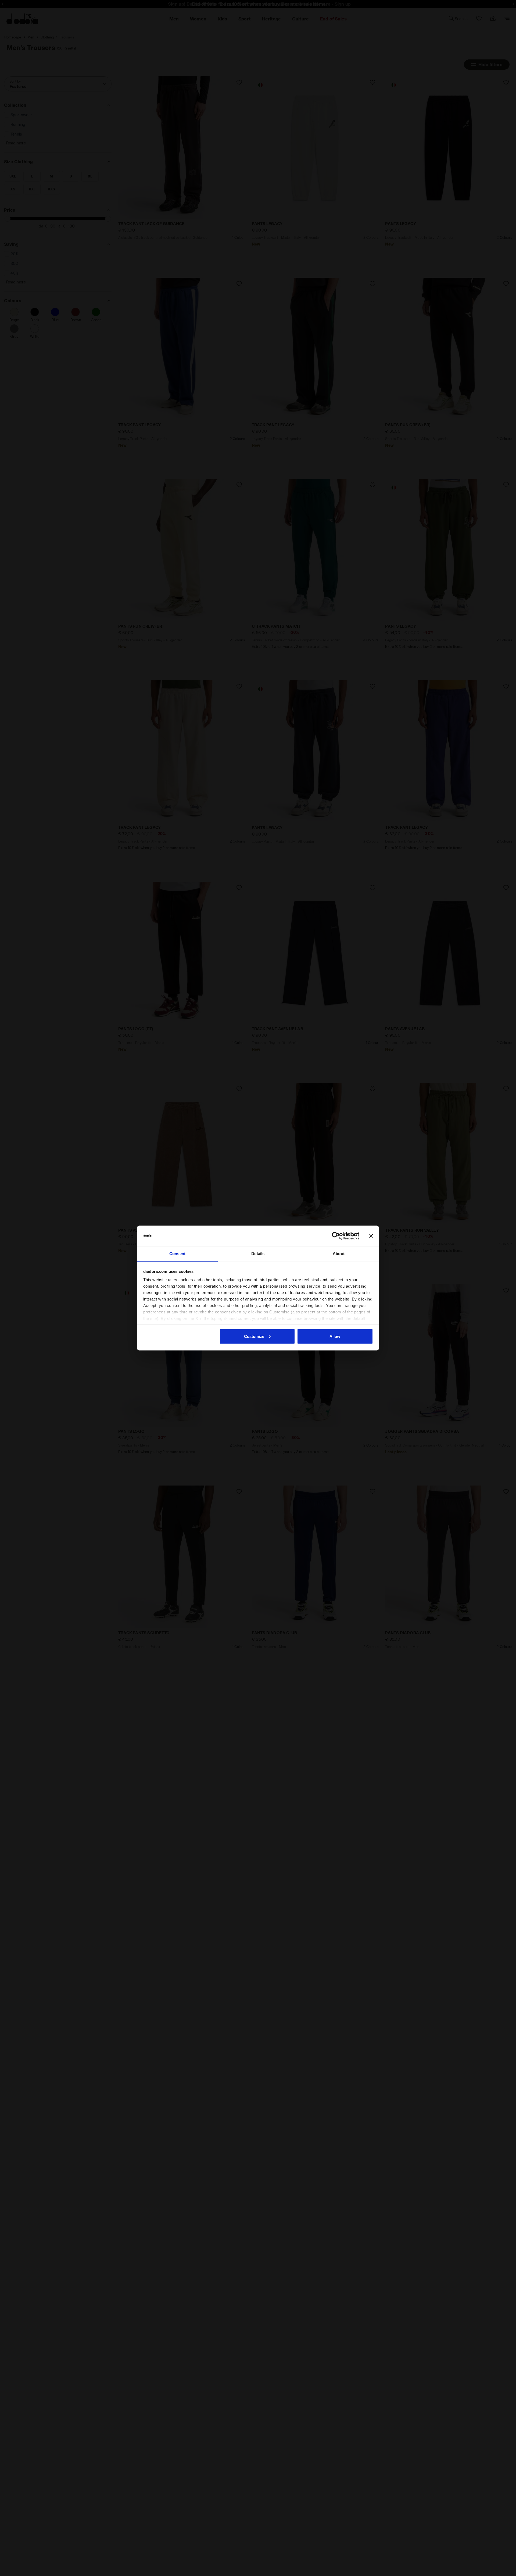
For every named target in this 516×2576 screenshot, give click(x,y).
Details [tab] (258, 1254)
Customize (254, 1336)
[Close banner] (371, 1236)
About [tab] (339, 1254)
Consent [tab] (177, 1254)
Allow (335, 1336)
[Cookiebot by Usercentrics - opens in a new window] (336, 1236)
